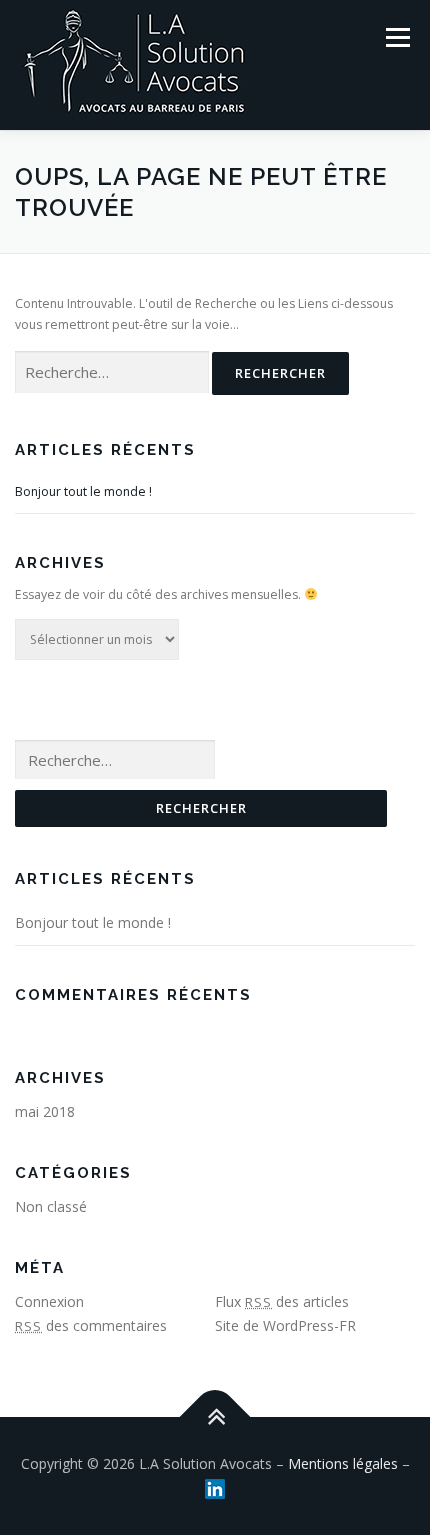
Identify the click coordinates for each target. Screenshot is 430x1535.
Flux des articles (282, 1301)
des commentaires (91, 1325)
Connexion (49, 1301)
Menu (396, 37)
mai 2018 (45, 1111)
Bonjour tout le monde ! (83, 491)
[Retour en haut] (215, 1417)
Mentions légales (343, 1463)
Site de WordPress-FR (285, 1325)
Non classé (51, 1206)
